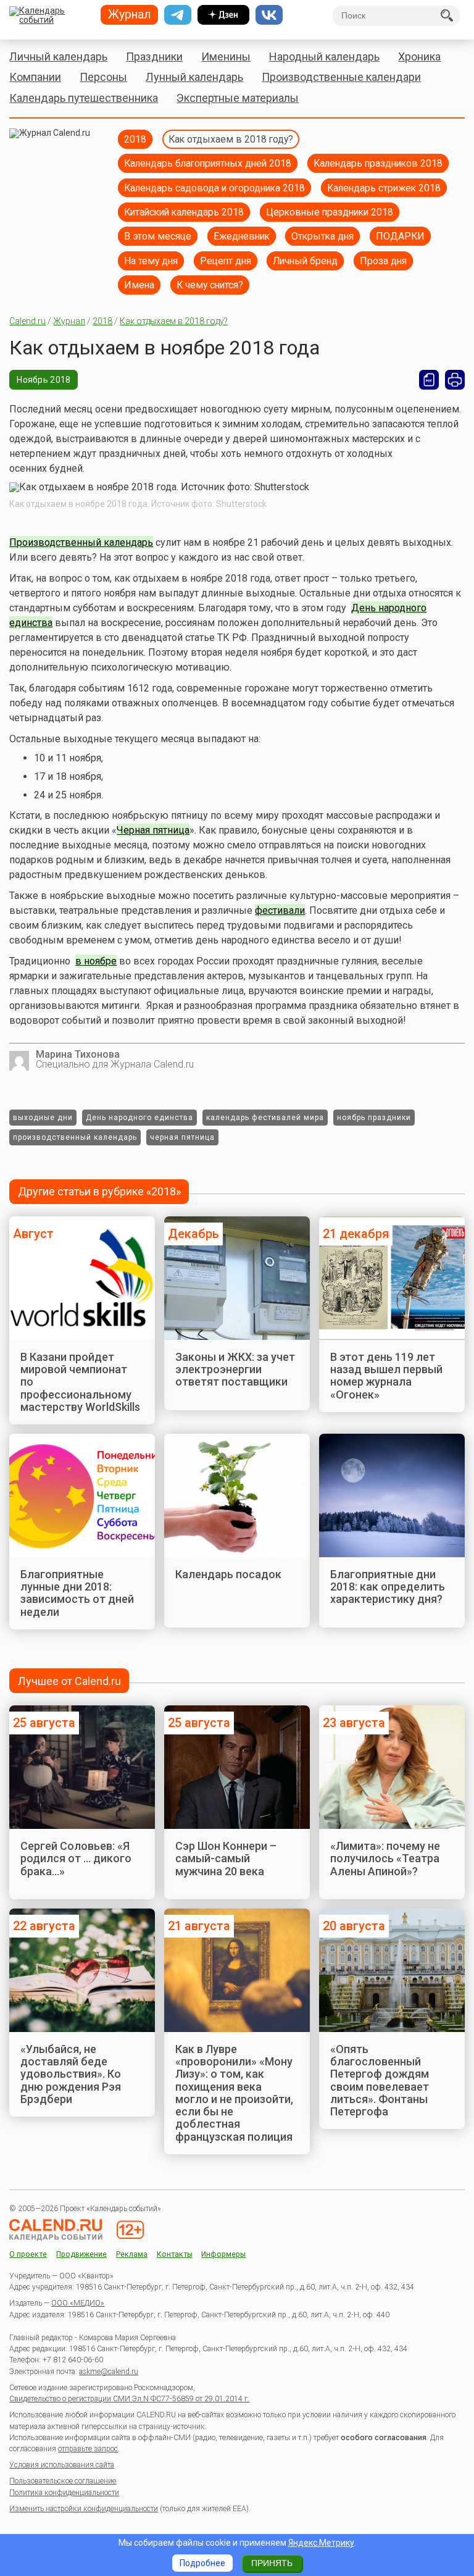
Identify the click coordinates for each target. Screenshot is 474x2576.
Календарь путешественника (84, 98)
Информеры (223, 2255)
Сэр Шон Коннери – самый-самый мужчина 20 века (226, 1859)
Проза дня (383, 261)
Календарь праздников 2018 (378, 163)
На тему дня (151, 261)
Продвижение (81, 2255)
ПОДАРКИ (400, 236)
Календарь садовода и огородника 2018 (214, 188)
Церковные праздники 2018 (330, 212)
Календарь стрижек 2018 (384, 188)
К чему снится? (210, 285)
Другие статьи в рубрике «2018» (99, 1191)
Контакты (175, 2255)
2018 (135, 139)
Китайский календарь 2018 (184, 212)
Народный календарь (324, 56)
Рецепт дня (226, 261)
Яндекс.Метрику (321, 2543)
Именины (226, 56)
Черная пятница (153, 830)
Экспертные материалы (238, 98)
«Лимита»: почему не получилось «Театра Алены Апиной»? (385, 1859)
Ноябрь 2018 (44, 380)
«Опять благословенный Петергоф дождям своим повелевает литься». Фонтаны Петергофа (380, 2080)
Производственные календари (341, 77)
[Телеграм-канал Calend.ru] (178, 15)
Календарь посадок (228, 1574)
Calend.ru (27, 321)
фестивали (280, 910)
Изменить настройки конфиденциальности (84, 2509)
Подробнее (202, 2563)
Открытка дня (322, 236)
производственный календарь (75, 1137)
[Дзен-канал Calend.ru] (223, 15)
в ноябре (96, 961)
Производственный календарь (81, 542)
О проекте (28, 2255)
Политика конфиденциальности (64, 2493)
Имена (139, 285)
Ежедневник (242, 236)
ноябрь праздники (374, 1118)
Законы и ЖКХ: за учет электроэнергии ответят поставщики (235, 1370)
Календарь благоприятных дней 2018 (208, 163)
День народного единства (139, 1118)
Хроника (419, 56)
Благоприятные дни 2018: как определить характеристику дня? (388, 1587)
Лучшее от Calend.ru (69, 1681)
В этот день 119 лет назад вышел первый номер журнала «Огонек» (386, 1376)
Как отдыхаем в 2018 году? (231, 139)
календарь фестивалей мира (265, 1118)
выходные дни (43, 1118)
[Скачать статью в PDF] (429, 380)
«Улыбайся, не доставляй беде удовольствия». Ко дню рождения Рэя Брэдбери (71, 2074)
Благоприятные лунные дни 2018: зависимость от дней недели (77, 1593)
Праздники (154, 56)
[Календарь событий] (50, 16)
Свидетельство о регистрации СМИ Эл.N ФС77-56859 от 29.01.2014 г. (129, 2399)
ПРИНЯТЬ (272, 2563)
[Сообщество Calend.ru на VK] (269, 15)
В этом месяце (158, 236)
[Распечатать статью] (455, 380)
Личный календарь (58, 56)
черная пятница (182, 1137)
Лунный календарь (194, 77)
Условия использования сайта (62, 2465)
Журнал (69, 321)
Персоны (103, 77)
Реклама (132, 2255)
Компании (35, 77)
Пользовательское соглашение (63, 2481)
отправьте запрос (88, 2449)
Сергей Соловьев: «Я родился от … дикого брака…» (76, 1859)
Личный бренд (305, 261)
